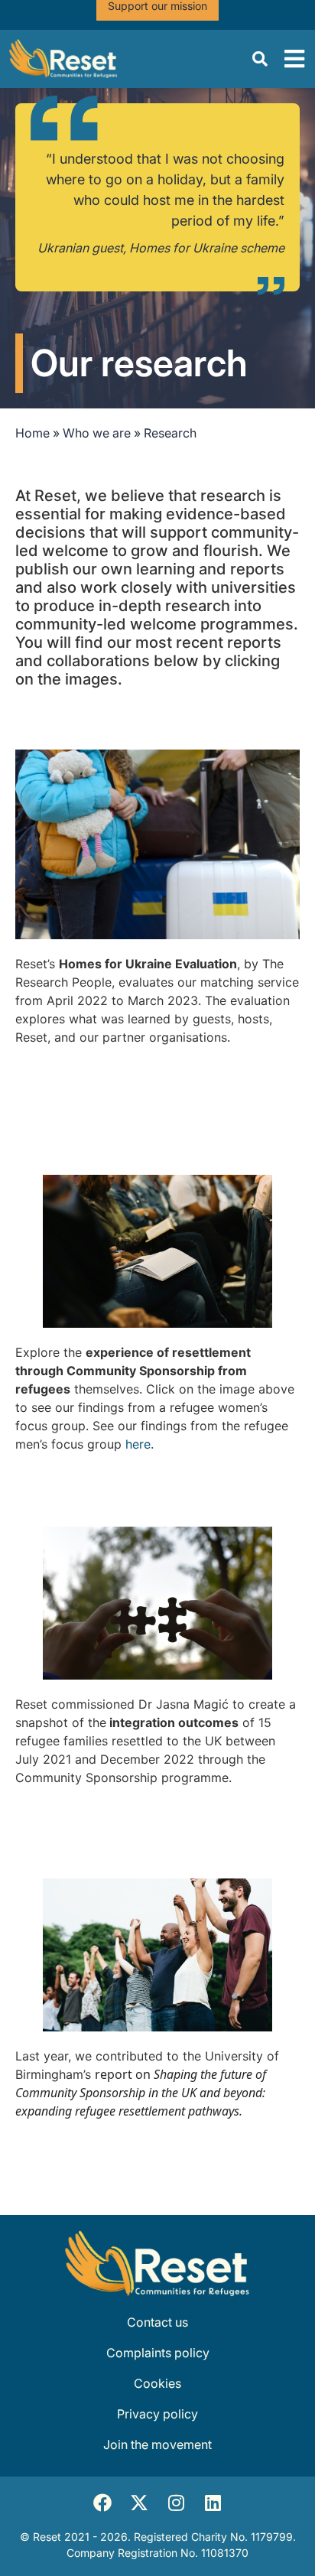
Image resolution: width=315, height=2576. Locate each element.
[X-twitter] (139, 2503)
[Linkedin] (213, 2503)
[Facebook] (102, 2503)
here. (140, 1444)
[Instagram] (176, 2503)
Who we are (97, 433)
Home (32, 433)
